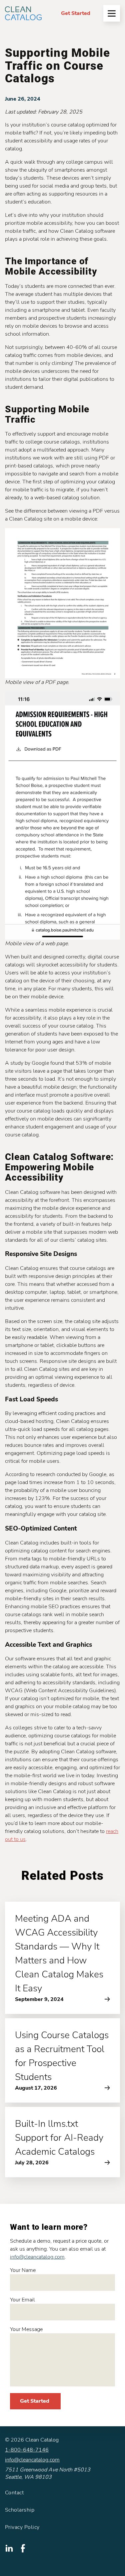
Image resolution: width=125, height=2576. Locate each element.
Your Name (23, 2270)
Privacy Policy (22, 2527)
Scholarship (20, 2510)
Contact (14, 2493)
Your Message (26, 2329)
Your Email (22, 2300)
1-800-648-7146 (27, 2450)
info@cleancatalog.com (37, 2257)
